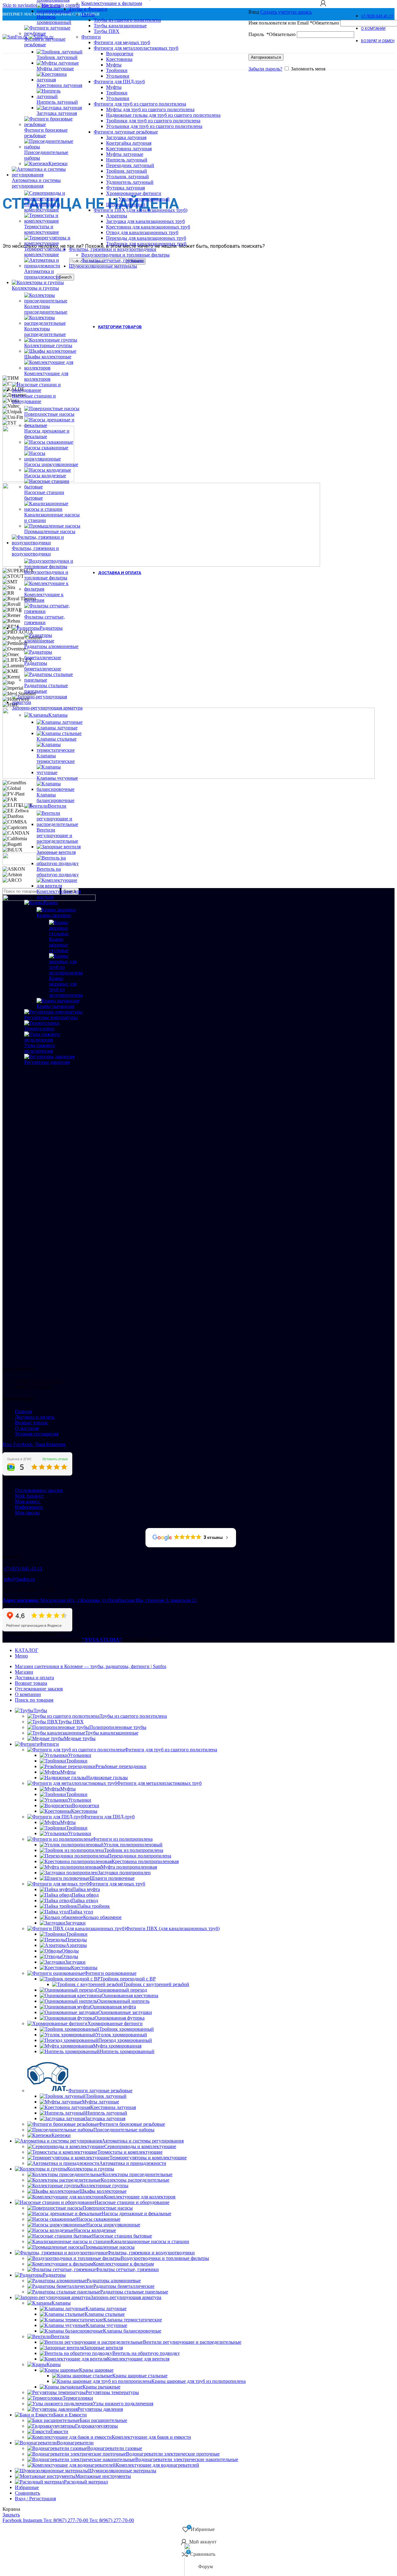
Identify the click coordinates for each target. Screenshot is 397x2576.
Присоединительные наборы (46, 155)
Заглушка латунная (57, 113)
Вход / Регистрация (35, 2499)
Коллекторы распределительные (135, 2180)
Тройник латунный (57, 57)
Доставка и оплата (35, 1417)
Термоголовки (39, 1029)
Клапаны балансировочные (132, 2331)
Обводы (70, 1951)
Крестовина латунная (59, 85)
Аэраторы (76, 1945)
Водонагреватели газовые (115, 2448)
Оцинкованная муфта (113, 2007)
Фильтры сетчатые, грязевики (45, 620)
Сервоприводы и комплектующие (42, 207)
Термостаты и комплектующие (130, 2152)
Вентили (57, 806)
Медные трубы (80, 1738)
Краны (51, 903)
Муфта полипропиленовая (129, 1867)
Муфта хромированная (117, 2046)
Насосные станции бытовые (44, 495)
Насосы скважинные (46, 448)
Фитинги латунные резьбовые (45, 42)
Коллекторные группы (48, 345)
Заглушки (75, 1923)
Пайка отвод (85, 1900)
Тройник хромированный (127, 2029)
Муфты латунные (55, 68)
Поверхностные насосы (49, 414)
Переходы (76, 1940)
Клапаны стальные (57, 739)
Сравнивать (27, 2493)
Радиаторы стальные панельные (46, 688)
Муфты (68, 1772)
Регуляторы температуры (51, 1017)
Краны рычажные (56, 1006)
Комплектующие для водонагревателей (157, 2465)
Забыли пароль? (265, 69)
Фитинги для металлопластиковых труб (159, 1783)
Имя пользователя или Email (294, 23)
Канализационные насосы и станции (52, 517)
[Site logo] (16, 37)
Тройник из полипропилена (134, 1850)
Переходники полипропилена (140, 1856)
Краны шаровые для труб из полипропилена (66, 987)
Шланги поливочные (112, 1878)
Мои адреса (28, 1501)
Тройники (77, 1761)
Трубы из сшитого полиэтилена (133, 1716)
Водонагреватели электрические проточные (173, 2454)
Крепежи (58, 163)
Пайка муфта (86, 1889)
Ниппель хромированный (127, 2051)
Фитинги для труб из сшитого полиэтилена (171, 1750)
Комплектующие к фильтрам (44, 597)
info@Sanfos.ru (19, 1579)
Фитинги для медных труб (117, 1884)
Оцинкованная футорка (120, 2018)
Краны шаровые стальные (59, 945)
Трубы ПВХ (71, 1722)
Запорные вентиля (56, 852)
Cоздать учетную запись (286, 12)
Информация (29, 1507)
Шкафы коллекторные (48, 357)
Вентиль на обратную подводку (58, 872)
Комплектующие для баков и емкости (151, 2437)
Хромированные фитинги (115, 2023)
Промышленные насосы (50, 531)
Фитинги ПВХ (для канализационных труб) (173, 1928)
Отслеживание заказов (39, 1490)
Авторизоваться (266, 57)
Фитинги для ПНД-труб (109, 1817)
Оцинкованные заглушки (125, 2012)
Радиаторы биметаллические (124, 2286)
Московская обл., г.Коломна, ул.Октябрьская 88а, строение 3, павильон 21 (100, 1600)
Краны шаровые (54, 915)
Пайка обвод (85, 1895)
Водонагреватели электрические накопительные (187, 2459)
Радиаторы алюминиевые (51, 646)
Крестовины (84, 1811)
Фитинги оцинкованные (110, 1973)
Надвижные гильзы (107, 1778)
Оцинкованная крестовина (130, 1995)
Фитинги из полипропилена (123, 1839)
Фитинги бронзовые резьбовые (46, 133)
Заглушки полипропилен (124, 1873)
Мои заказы (27, 1513)
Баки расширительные (103, 2420)
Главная (23, 1411)
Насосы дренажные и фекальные (47, 434)
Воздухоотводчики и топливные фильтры (46, 575)
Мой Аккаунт (29, 1496)
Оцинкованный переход (121, 1990)
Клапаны (58, 715)
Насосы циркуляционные (51, 464)
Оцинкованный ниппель (123, 2001)
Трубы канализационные (112, 1733)
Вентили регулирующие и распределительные (57, 835)
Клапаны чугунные (57, 778)
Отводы (70, 1956)
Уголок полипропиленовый (133, 1845)
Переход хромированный (125, 2040)
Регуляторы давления (47, 1062)
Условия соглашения (37, 1434)
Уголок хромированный (121, 2035)
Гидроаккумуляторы (96, 2426)
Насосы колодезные (45, 476)
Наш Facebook (18, 1444)
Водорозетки (86, 1805)
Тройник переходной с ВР (128, 1979)
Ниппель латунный (57, 102)
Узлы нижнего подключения (40, 1048)
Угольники (80, 1755)
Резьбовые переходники (121, 1766)
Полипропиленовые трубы (118, 1727)
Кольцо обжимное (102, 1917)
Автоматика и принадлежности (42, 274)
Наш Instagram (51, 1444)
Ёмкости (59, 2431)
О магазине (27, 1428)
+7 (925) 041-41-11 (23, 1569)
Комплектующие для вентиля (59, 894)
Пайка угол (81, 1912)
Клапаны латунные (57, 728)
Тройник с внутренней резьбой (156, 1984)
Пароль (272, 34)
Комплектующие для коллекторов (46, 376)
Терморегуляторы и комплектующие (45, 252)
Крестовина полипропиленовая (145, 1861)
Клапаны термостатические (133, 2320)
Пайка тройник (94, 1906)
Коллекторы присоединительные (137, 2174)
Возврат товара (32, 1423)
